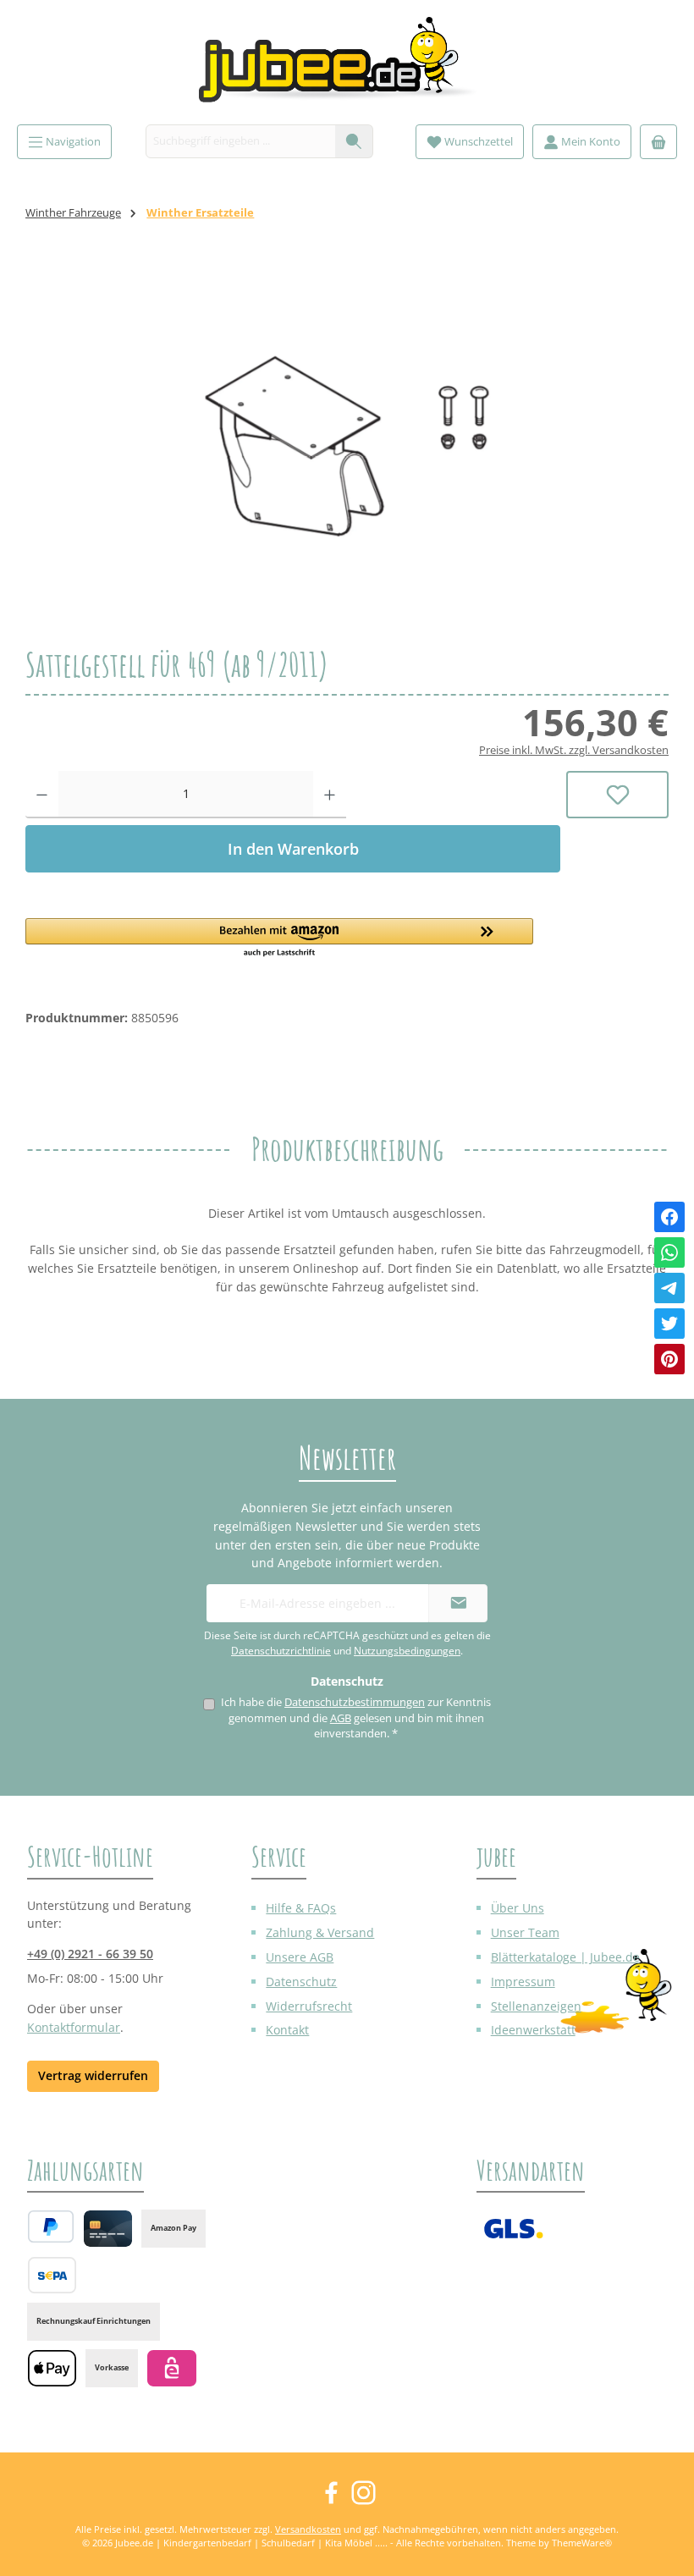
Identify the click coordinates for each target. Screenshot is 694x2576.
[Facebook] (669, 1217)
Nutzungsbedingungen (407, 1651)
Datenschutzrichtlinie (281, 1651)
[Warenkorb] (658, 142)
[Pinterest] (669, 1359)
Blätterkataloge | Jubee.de (565, 1957)
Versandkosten (308, 2529)
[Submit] (458, 1603)
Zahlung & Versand (320, 1932)
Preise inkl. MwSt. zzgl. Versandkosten (574, 750)
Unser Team (525, 1932)
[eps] (171, 2368)
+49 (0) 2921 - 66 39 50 (90, 1954)
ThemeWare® (582, 2543)
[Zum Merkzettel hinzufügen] (617, 795)
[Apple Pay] (52, 2368)
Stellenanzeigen (536, 2006)
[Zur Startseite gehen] (347, 66)
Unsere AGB (300, 1957)
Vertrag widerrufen (93, 2075)
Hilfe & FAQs (301, 1908)
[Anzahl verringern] (42, 795)
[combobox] (241, 141)
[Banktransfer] (52, 2275)
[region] (347, 446)
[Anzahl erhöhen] (330, 795)
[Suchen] (354, 141)
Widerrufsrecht (309, 2006)
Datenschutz (301, 1982)
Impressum (523, 1982)
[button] (293, 938)
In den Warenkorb (293, 849)
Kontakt (287, 2030)
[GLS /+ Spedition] (513, 2229)
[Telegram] (669, 1288)
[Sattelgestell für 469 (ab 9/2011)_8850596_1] (347, 446)
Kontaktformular (74, 2027)
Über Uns (518, 1908)
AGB (341, 1718)
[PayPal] (51, 2226)
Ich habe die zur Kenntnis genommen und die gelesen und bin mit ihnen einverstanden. (356, 1718)
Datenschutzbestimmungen (355, 1702)
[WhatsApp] (669, 1252)
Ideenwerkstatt (533, 2030)
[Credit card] (108, 2229)
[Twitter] (669, 1324)
